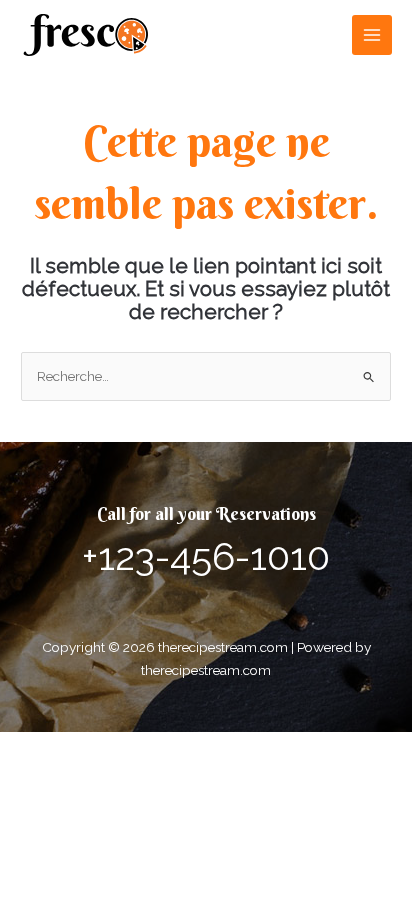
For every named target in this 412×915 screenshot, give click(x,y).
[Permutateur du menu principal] (372, 35)
